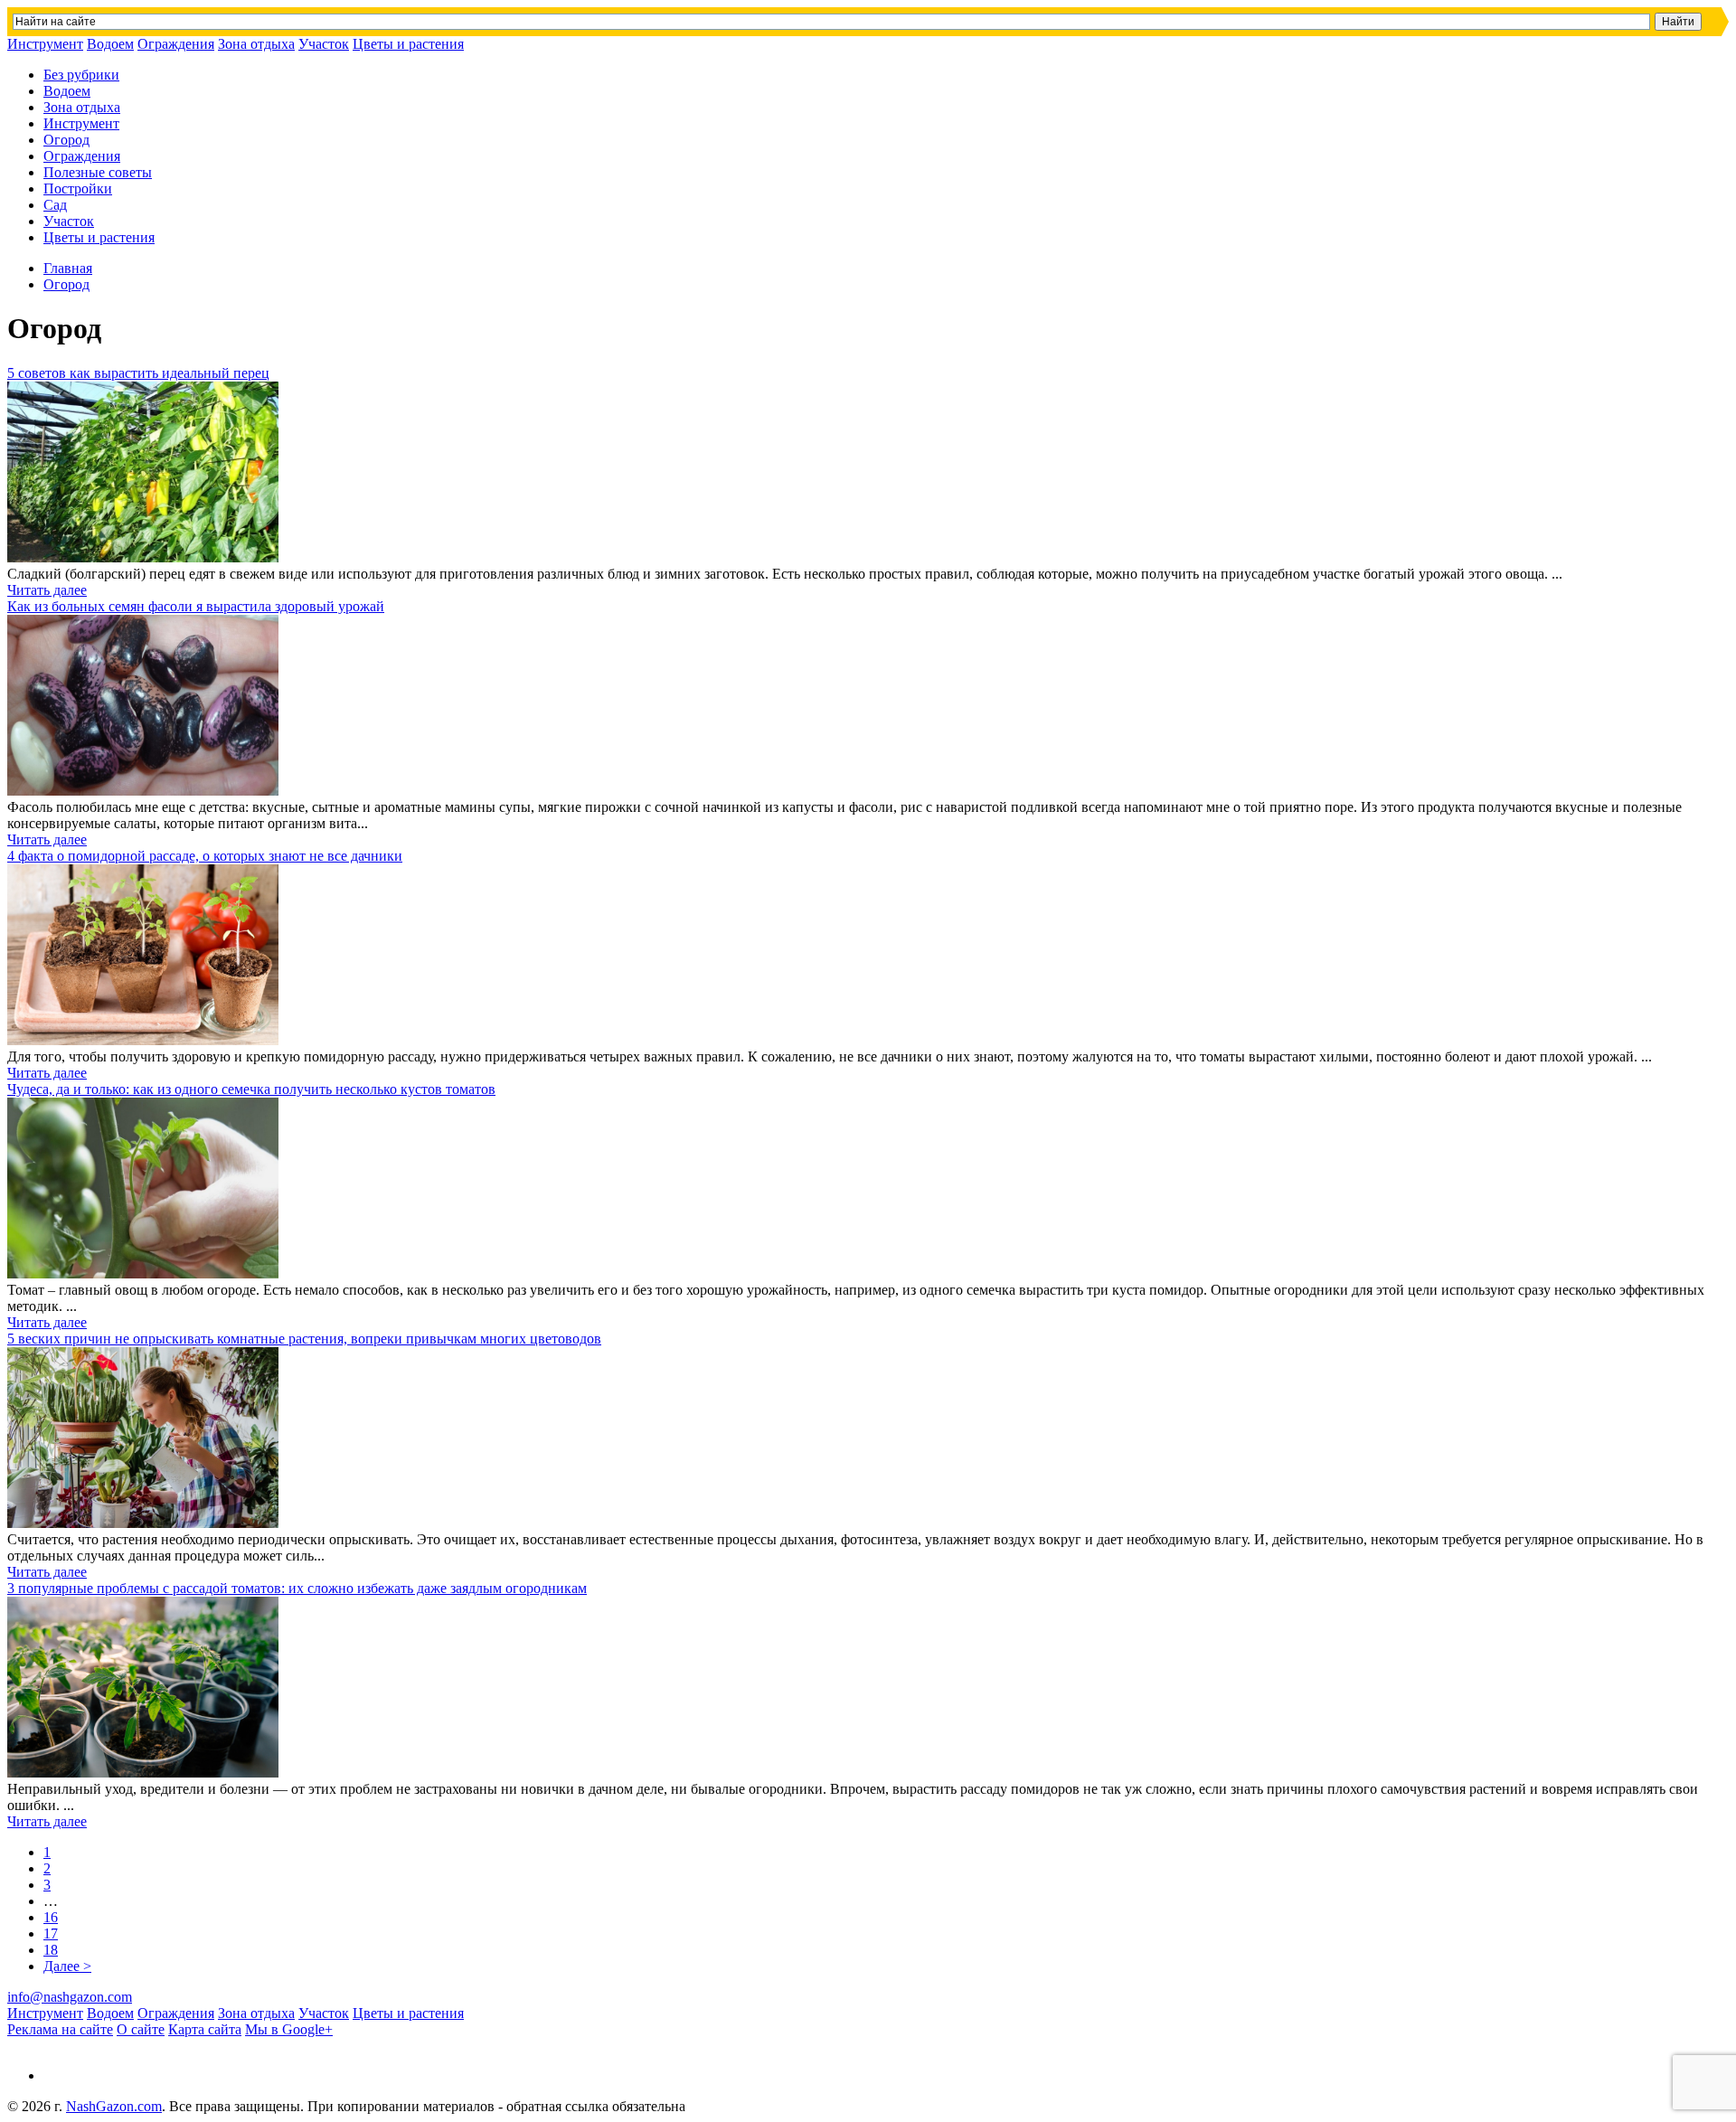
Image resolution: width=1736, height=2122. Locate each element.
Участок (324, 44)
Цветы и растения (408, 44)
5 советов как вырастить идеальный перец (138, 373)
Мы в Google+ (289, 2029)
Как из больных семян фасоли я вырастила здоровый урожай (196, 606)
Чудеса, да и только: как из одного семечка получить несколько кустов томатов (251, 1089)
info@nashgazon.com (70, 1997)
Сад (55, 205)
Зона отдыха (256, 44)
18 (51, 1950)
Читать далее (47, 590)
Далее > (67, 1966)
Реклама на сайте (60, 2029)
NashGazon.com (114, 2106)
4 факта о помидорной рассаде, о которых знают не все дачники (205, 856)
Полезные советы (98, 172)
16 (51, 1917)
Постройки (78, 189)
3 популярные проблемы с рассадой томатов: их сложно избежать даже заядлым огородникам (297, 1588)
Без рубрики (81, 75)
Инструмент (45, 44)
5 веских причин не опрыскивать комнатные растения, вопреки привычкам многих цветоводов (304, 1339)
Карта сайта (205, 2029)
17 (51, 1933)
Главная (68, 268)
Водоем (110, 44)
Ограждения (176, 44)
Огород (66, 140)
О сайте (141, 2029)
